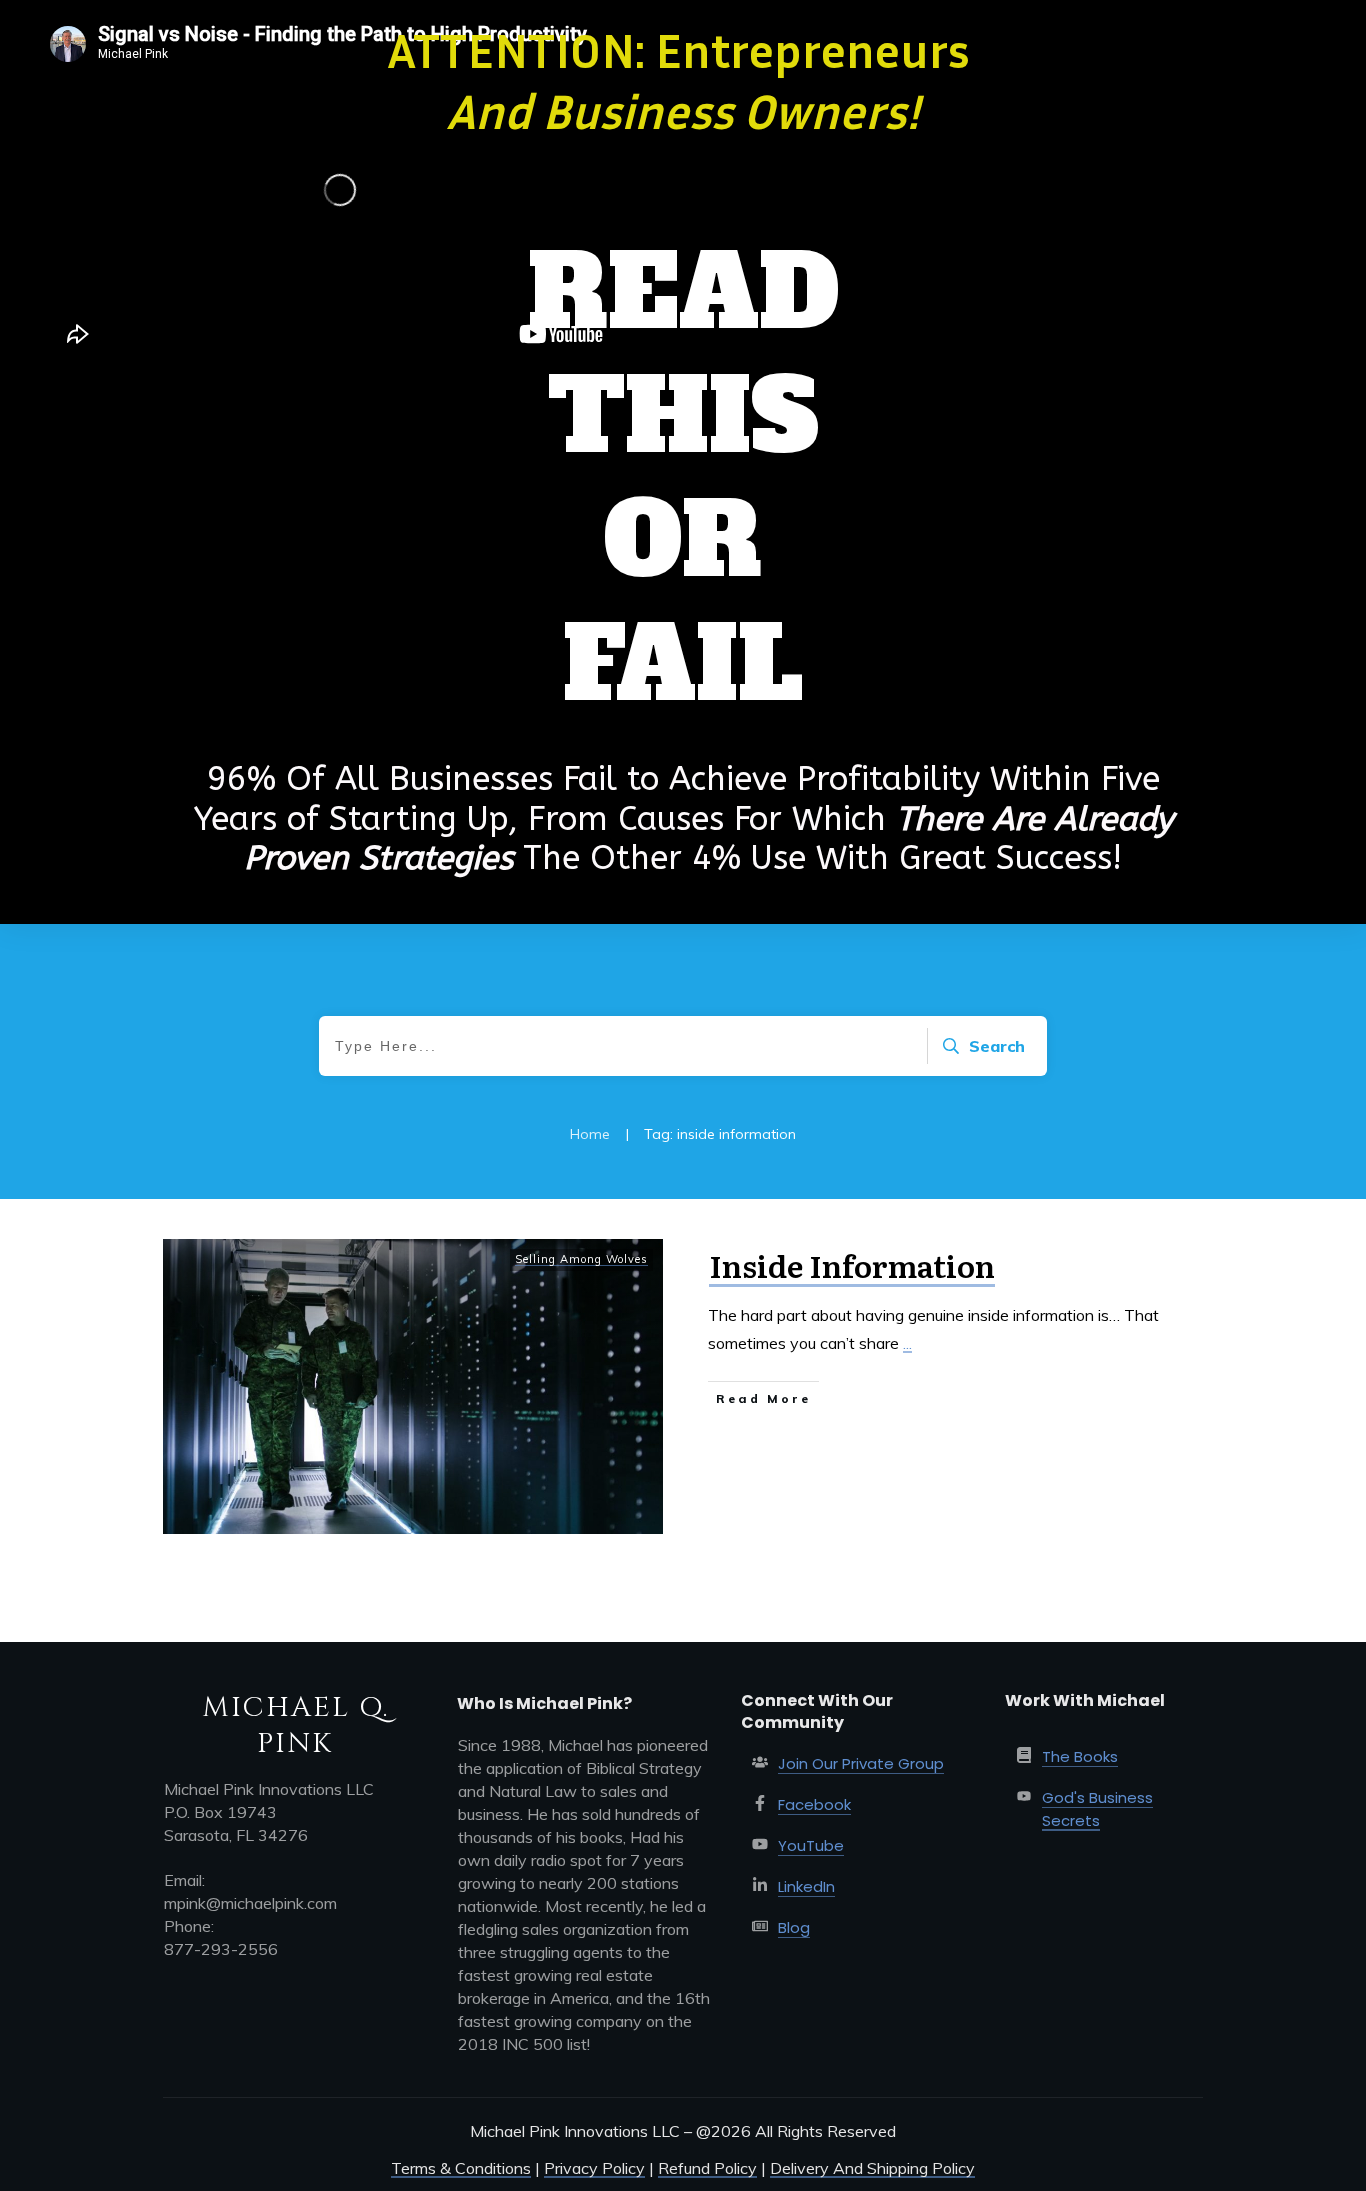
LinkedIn (806, 1886)
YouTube (811, 1845)
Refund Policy (707, 2168)
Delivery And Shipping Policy (872, 2168)
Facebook (814, 1804)
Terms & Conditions (461, 2168)
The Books (1080, 1756)
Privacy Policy (594, 2168)
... (907, 1343)
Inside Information (852, 1265)
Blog (794, 1927)
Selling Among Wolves (581, 1259)
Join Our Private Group (861, 1763)
